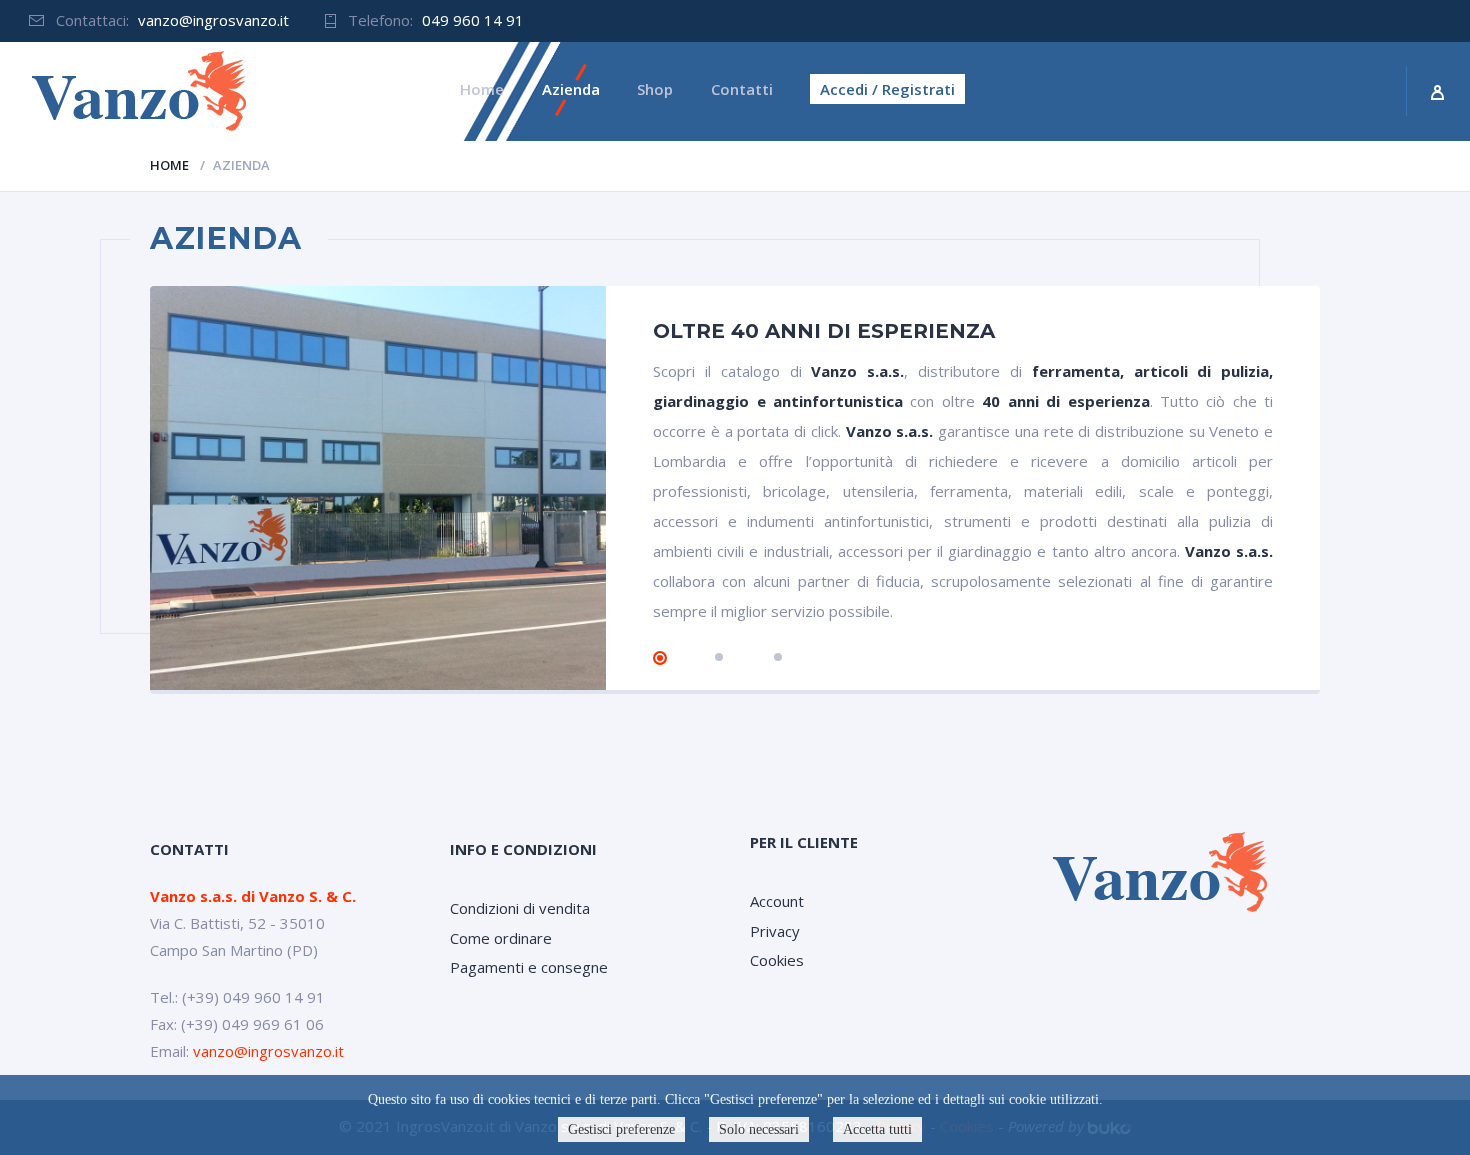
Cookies (777, 960)
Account (777, 901)
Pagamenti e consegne (529, 967)
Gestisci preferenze (621, 1129)
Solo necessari (759, 1129)
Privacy (775, 931)
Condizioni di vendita (520, 908)
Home (169, 165)
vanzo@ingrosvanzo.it (213, 20)
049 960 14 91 (473, 20)
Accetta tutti (877, 1129)
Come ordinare (501, 938)
